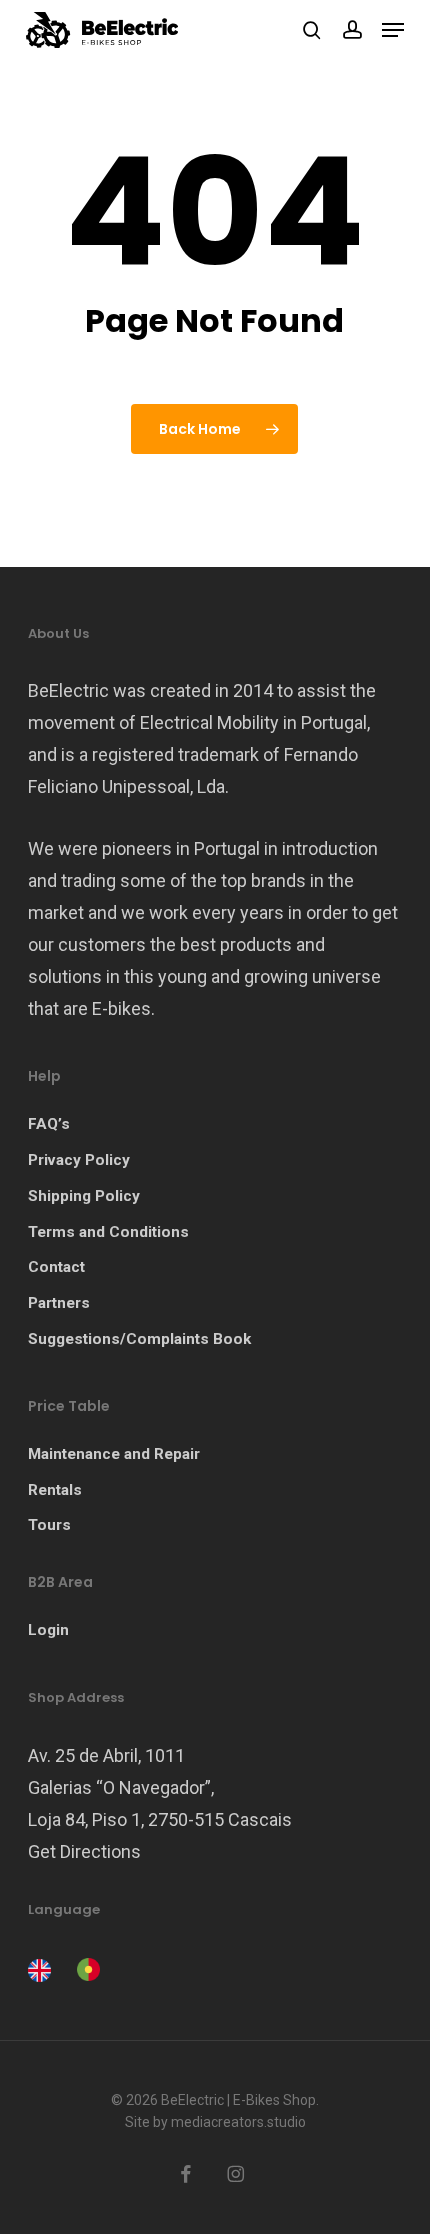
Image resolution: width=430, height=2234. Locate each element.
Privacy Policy (79, 1160)
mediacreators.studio (238, 2122)
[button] (393, 30)
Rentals (55, 1490)
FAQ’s (49, 1124)
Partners (59, 1303)
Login (48, 1630)
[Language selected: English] (69, 1968)
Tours (49, 1525)
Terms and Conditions (108, 1232)
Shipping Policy (84, 1196)
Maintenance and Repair (114, 1454)
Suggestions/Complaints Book (139, 1339)
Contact (56, 1267)
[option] (85, 1969)
